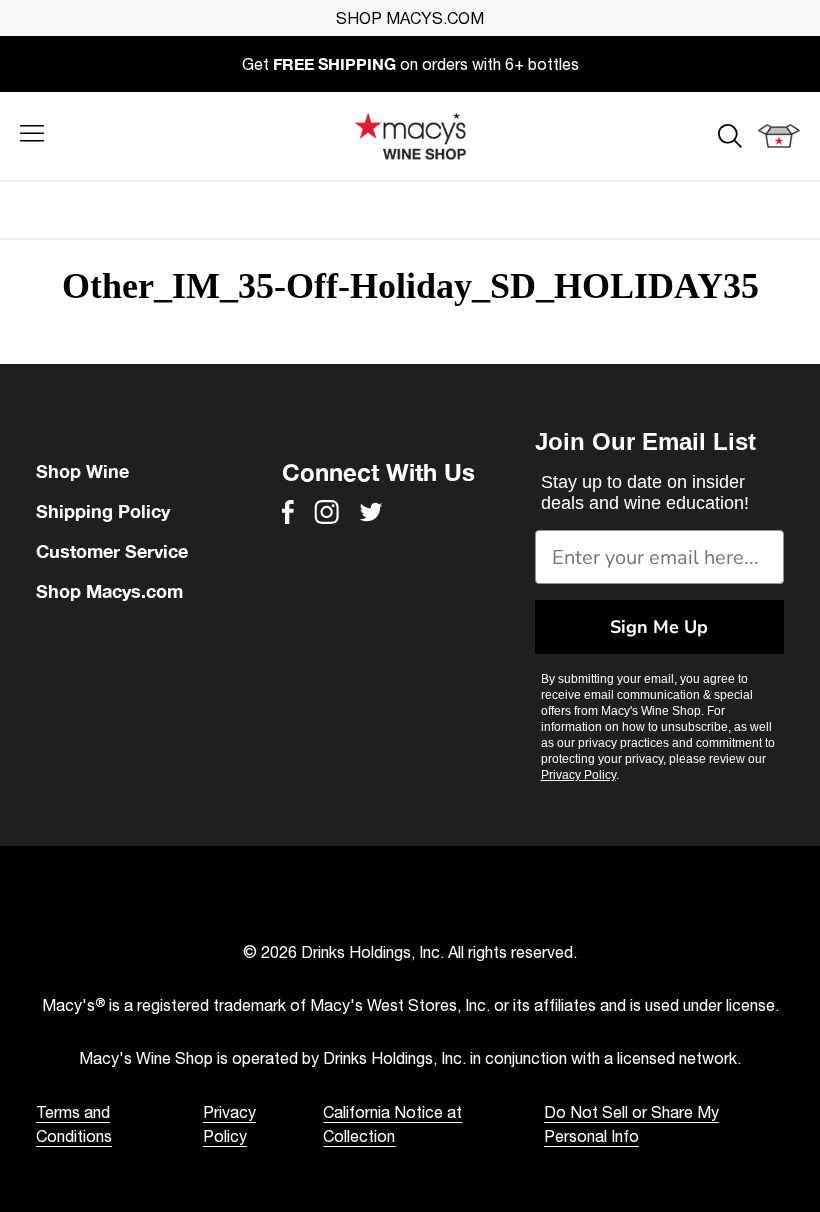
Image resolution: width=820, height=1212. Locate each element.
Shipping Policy (103, 511)
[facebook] (288, 512)
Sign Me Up (659, 627)
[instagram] (326, 512)
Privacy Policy (578, 775)
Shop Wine (82, 471)
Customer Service (112, 551)
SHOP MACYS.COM (410, 18)
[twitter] (371, 512)
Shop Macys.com (109, 591)
